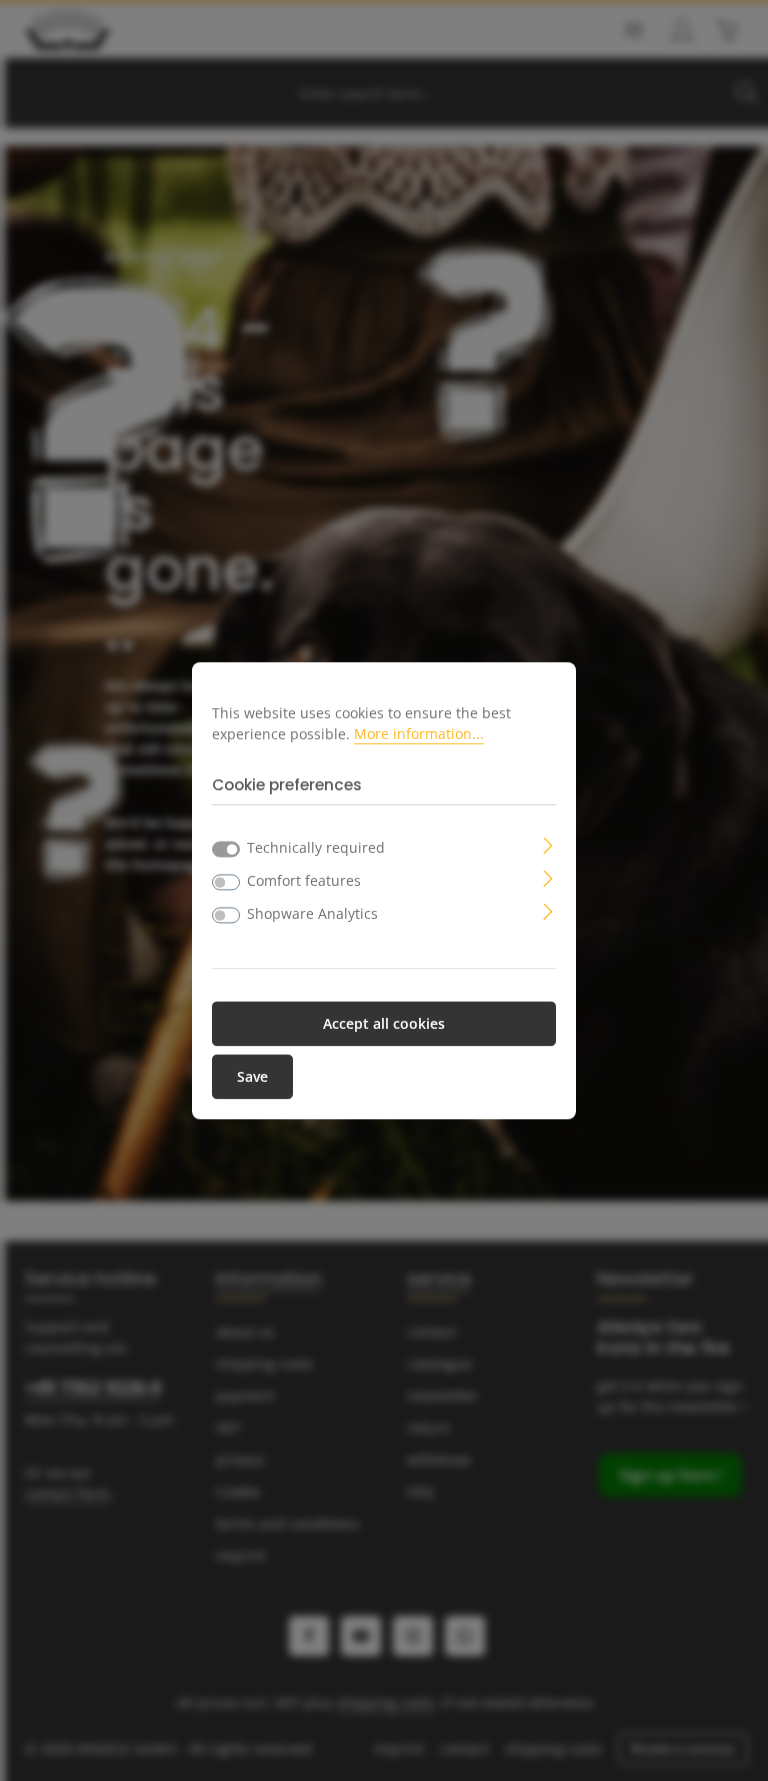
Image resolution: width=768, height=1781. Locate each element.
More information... (419, 733)
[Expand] (548, 843)
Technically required (316, 847)
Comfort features (304, 880)
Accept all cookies (384, 1023)
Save (252, 1076)
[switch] (226, 882)
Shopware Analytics (312, 913)
